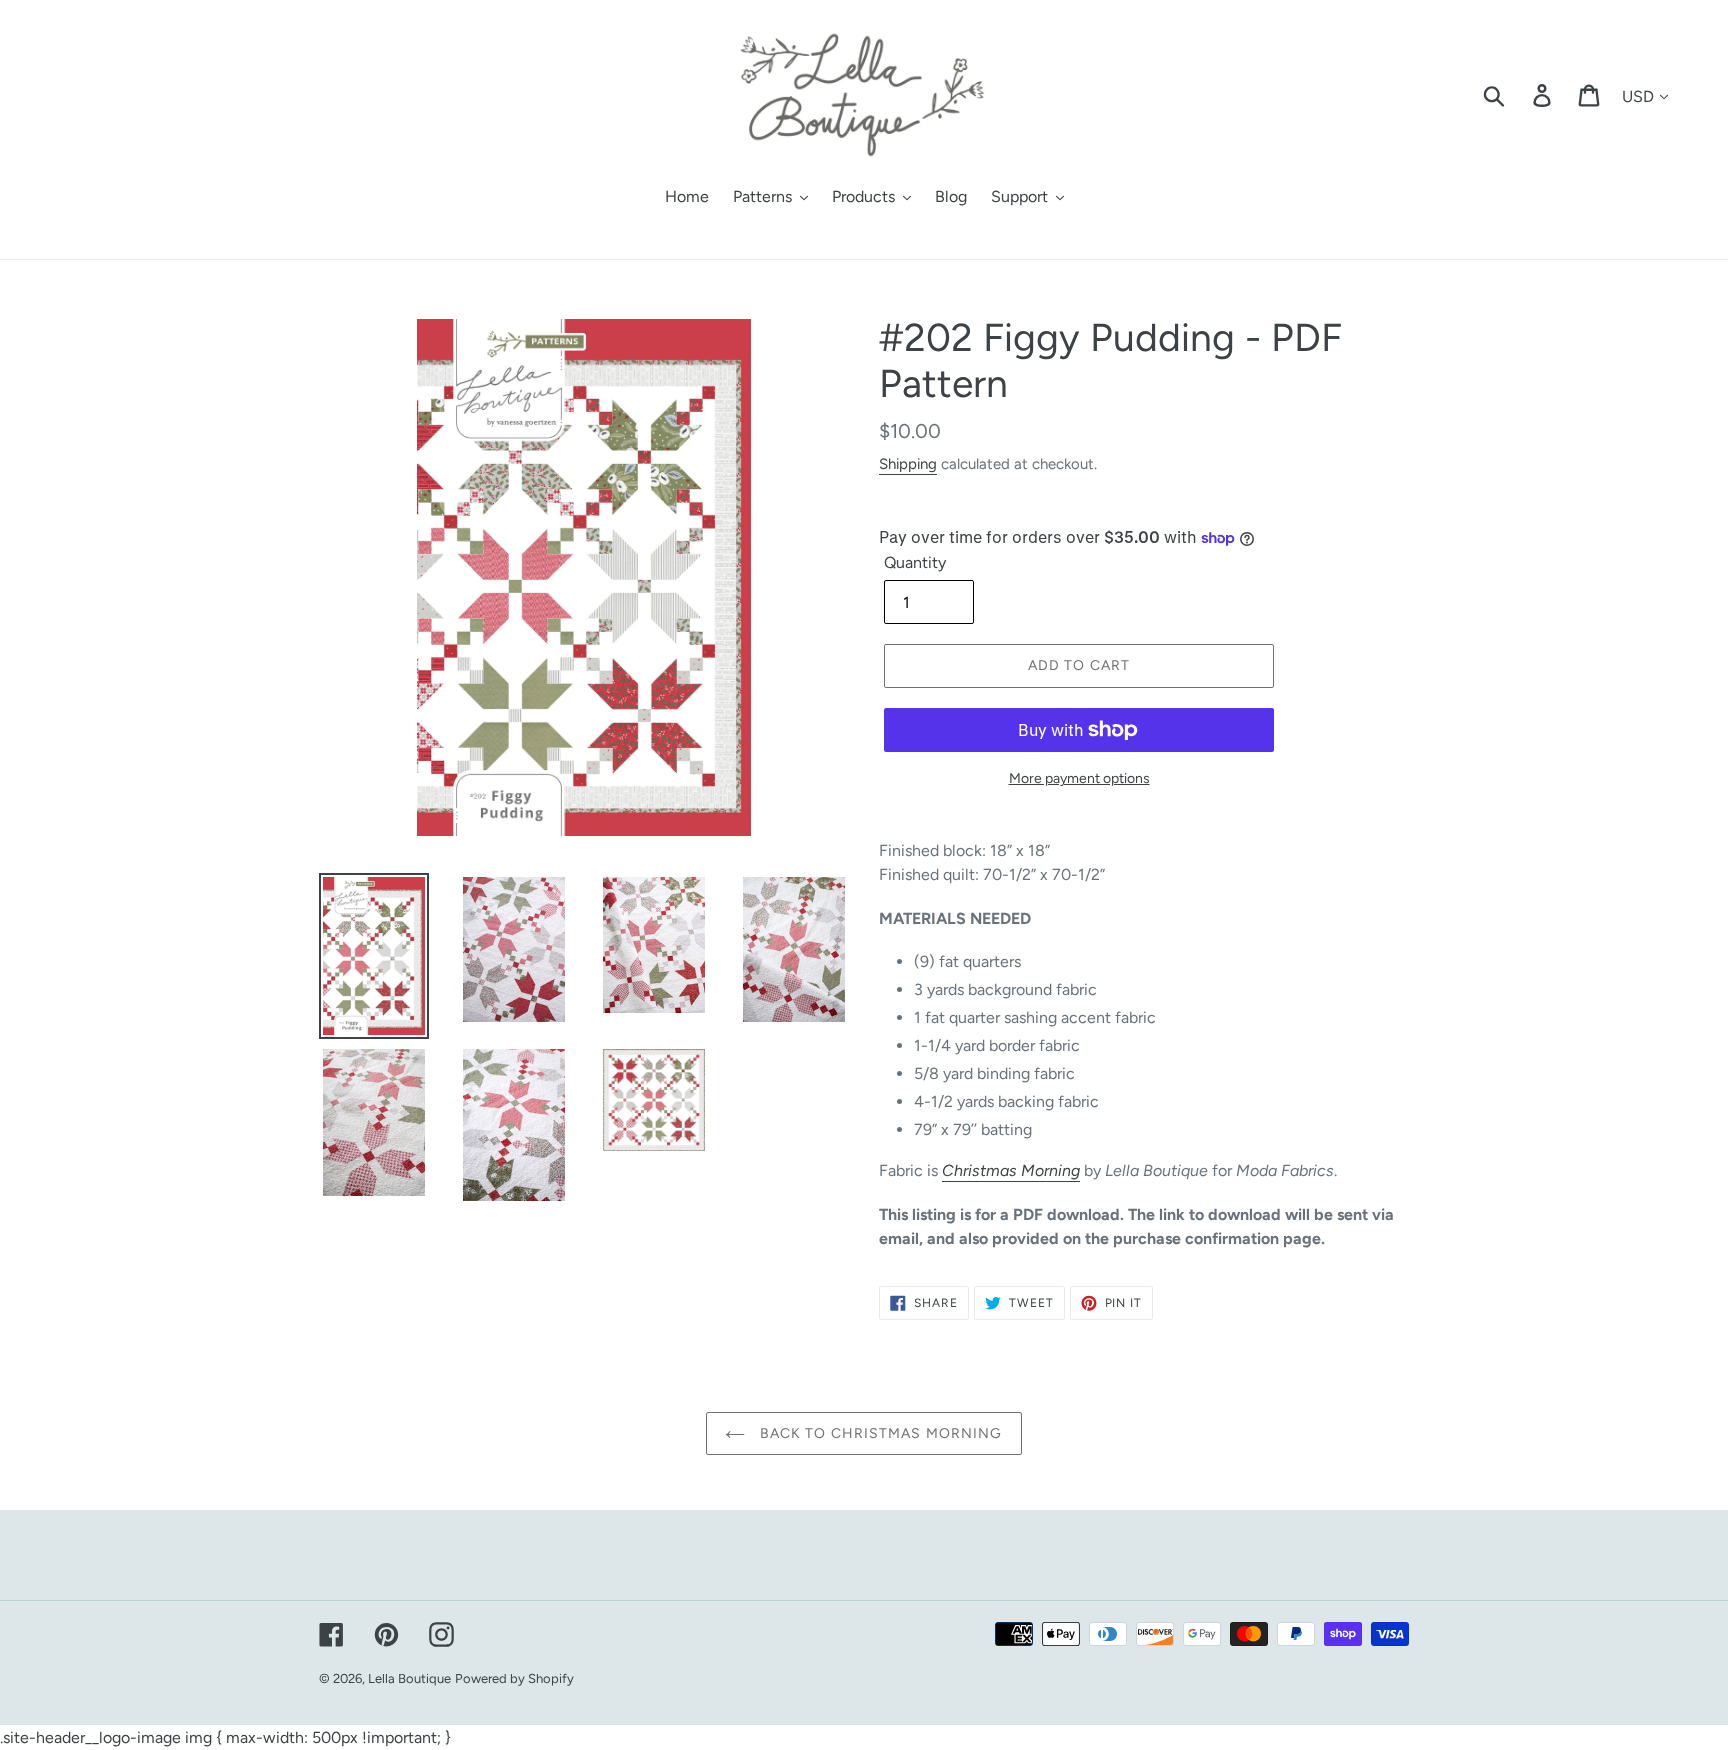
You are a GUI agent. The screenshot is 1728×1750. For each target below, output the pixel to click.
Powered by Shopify (514, 1678)
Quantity (915, 562)
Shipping (908, 464)
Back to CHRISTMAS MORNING (878, 1433)
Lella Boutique (409, 1678)
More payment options (1079, 778)
